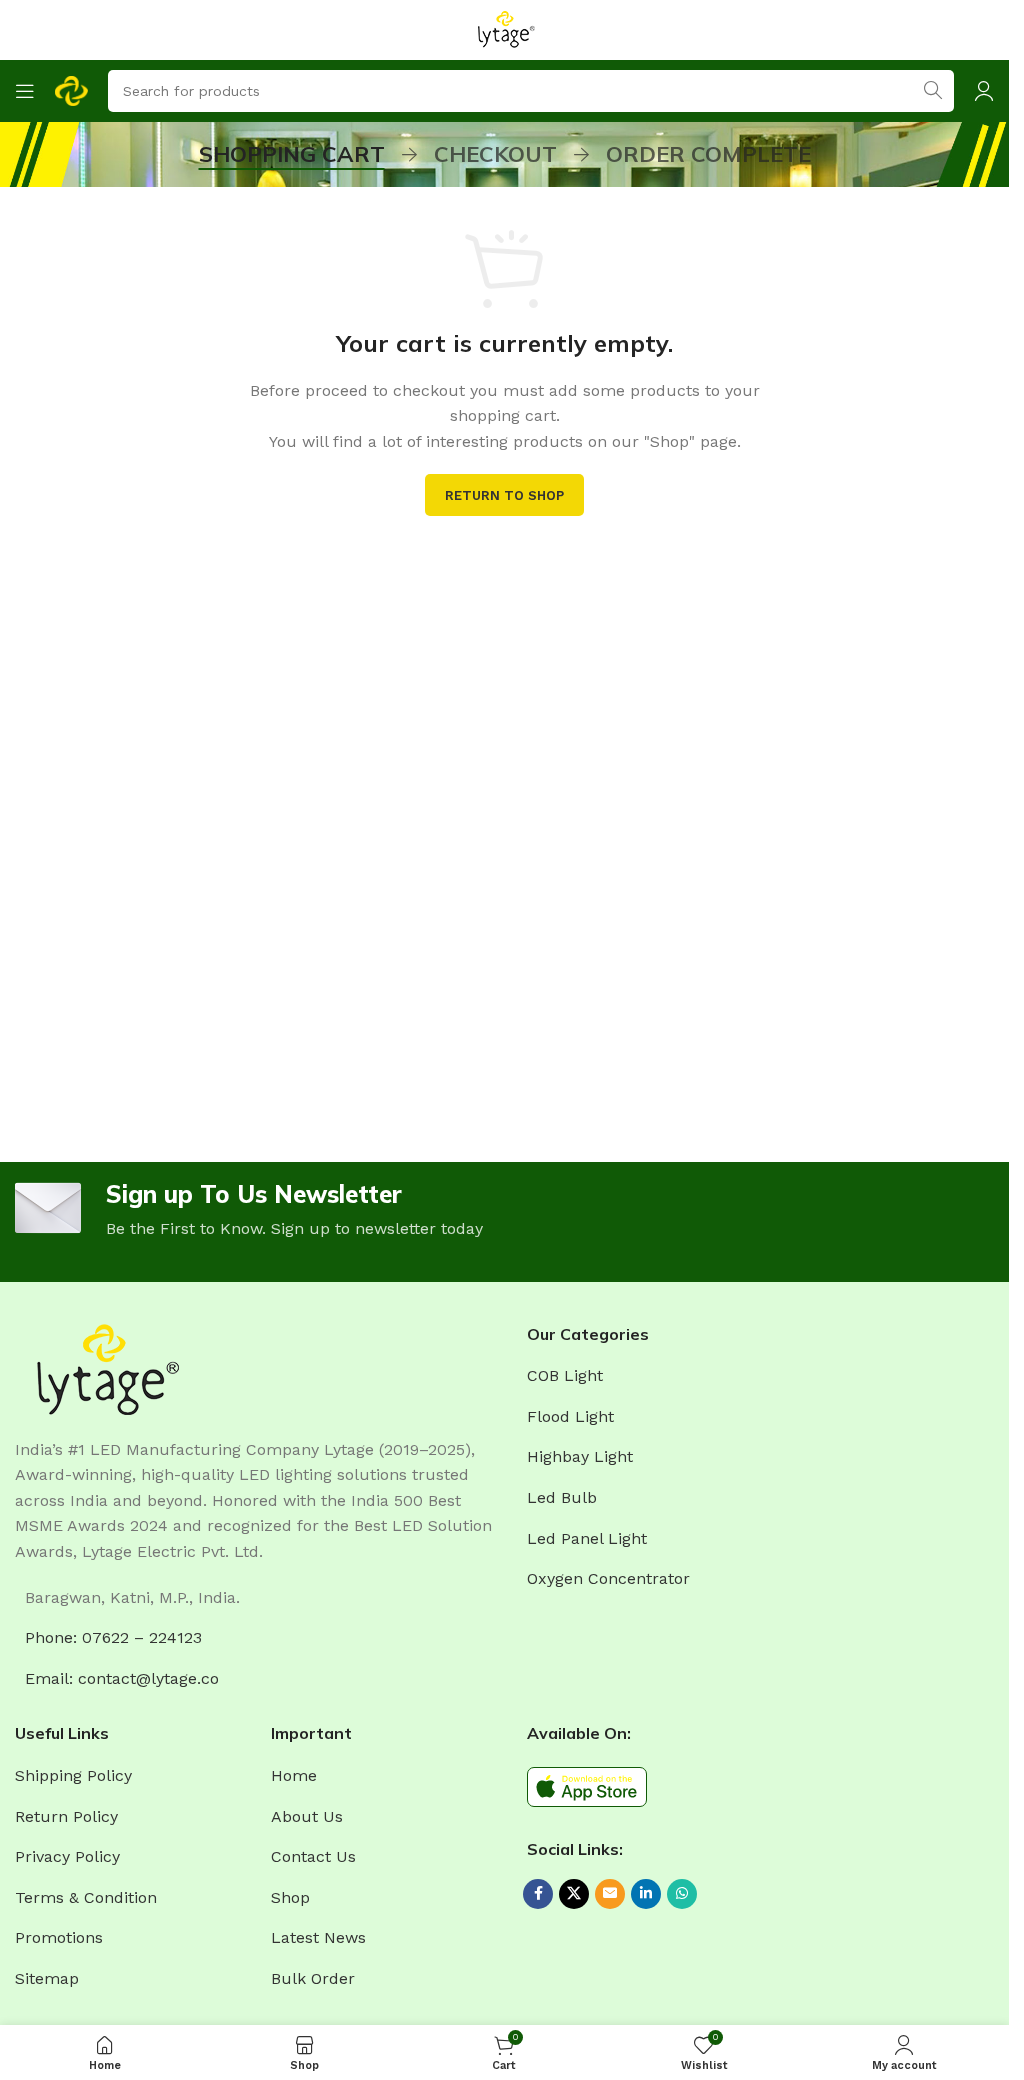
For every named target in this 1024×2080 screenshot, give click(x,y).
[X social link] (574, 1894)
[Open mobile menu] (25, 91)
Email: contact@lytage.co (122, 1678)
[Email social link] (610, 1894)
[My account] (984, 91)
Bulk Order (313, 1978)
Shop (290, 1897)
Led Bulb (562, 1497)
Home (294, 1775)
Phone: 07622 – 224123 (113, 1637)
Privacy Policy (67, 1856)
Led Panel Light (587, 1538)
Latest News (318, 1937)
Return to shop (504, 495)
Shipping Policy (73, 1775)
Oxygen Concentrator (608, 1578)
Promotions (59, 1937)
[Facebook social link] (538, 1894)
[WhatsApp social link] (682, 1894)
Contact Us (313, 1856)
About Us (307, 1816)
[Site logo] (505, 28)
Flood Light (570, 1416)
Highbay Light (580, 1456)
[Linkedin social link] (646, 1894)
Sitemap (47, 1978)
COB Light (565, 1375)
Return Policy (66, 1816)
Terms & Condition (86, 1897)
